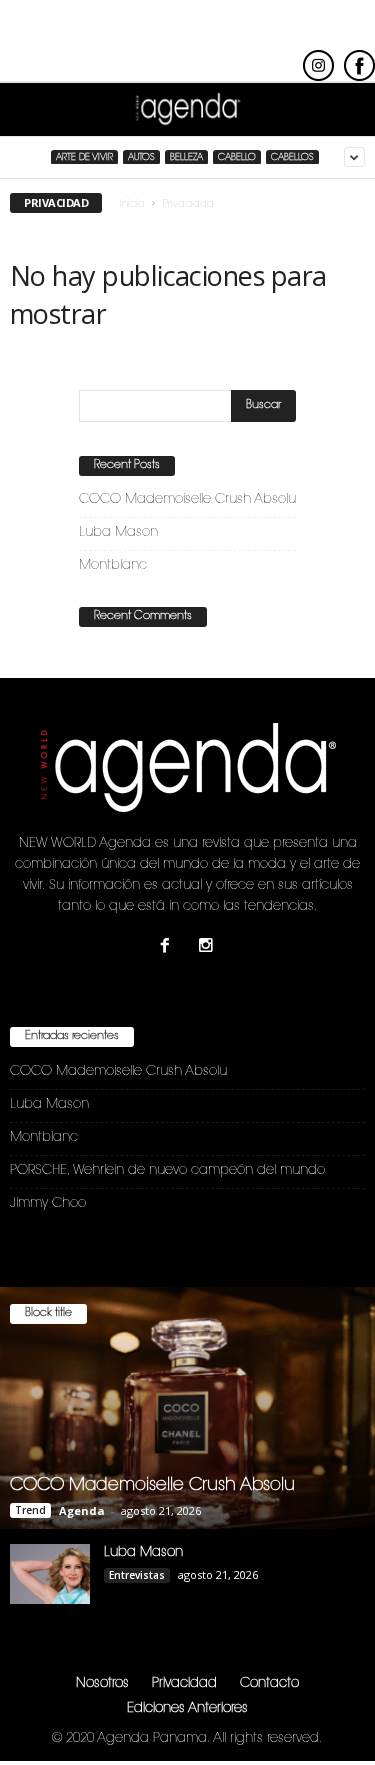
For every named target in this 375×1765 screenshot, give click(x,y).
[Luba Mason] (50, 1574)
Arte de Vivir (84, 157)
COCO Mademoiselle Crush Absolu (187, 499)
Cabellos (292, 157)
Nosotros (102, 1683)
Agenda (82, 1510)
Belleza (186, 157)
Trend (30, 1510)
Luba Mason (118, 532)
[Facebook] (169, 948)
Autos (141, 157)
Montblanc (113, 565)
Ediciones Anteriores (187, 1708)
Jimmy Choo (48, 1203)
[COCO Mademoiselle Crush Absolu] (187, 1408)
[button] (344, 110)
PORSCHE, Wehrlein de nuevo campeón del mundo (167, 1170)
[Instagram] (208, 948)
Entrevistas (137, 1575)
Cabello (237, 157)
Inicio (132, 205)
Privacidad (184, 1683)
